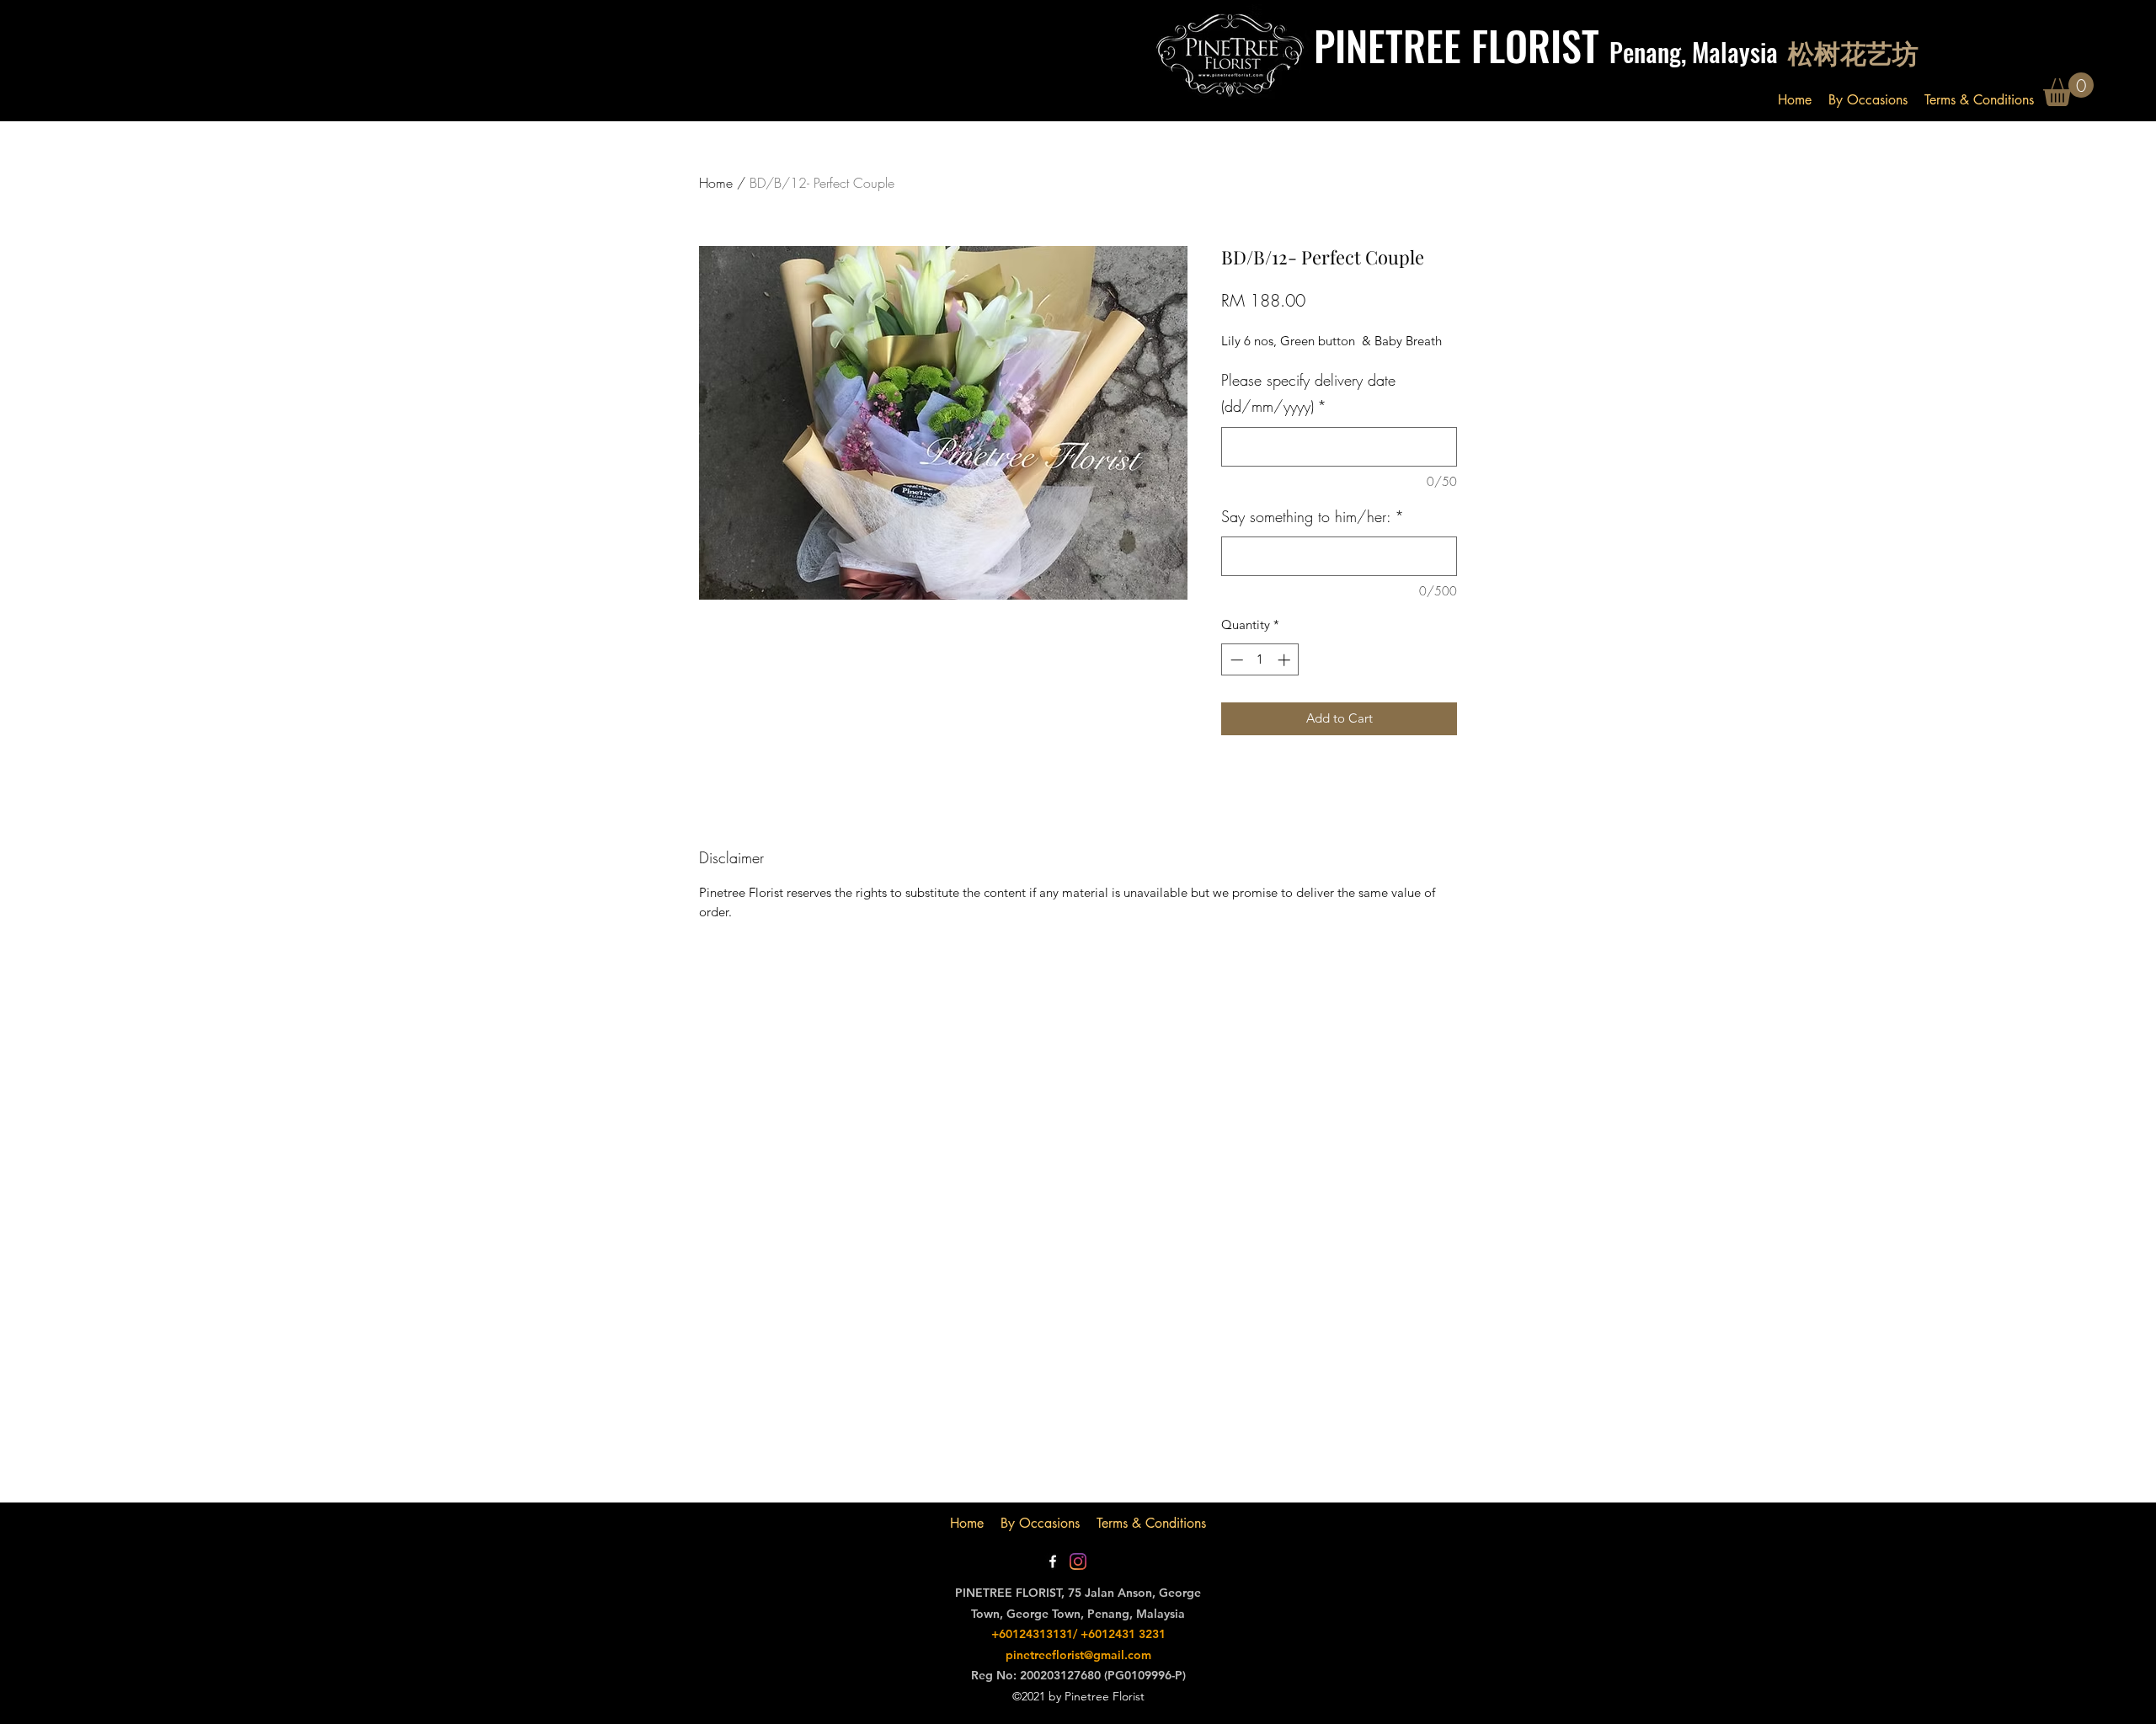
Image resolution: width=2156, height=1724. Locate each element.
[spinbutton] (1260, 660)
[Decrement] (1235, 660)
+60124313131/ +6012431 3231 (1078, 1634)
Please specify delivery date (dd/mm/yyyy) (1308, 393)
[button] (2068, 89)
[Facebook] (1053, 1561)
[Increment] (1286, 660)
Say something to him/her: (1313, 516)
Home (716, 183)
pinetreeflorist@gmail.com (1078, 1655)
